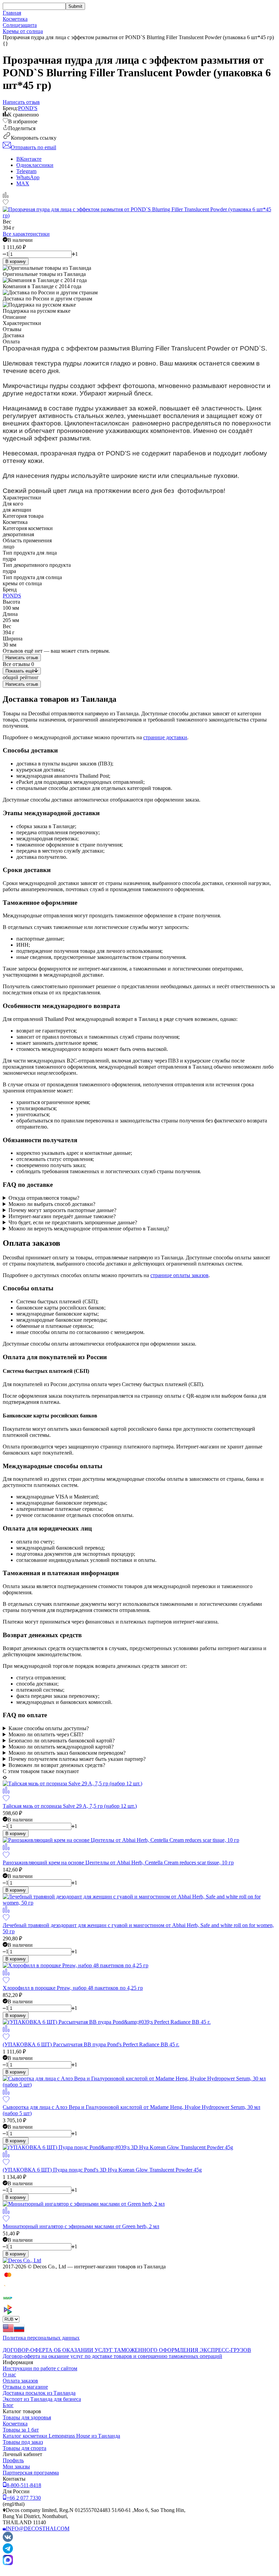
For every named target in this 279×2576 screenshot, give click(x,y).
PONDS (12, 596)
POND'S (28, 108)
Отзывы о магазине (25, 2387)
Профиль (13, 2460)
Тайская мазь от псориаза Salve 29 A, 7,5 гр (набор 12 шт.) (70, 1806)
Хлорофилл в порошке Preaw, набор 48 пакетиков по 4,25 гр (73, 1988)
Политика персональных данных (41, 2338)
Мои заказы (16, 2466)
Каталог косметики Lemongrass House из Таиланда (61, 2436)
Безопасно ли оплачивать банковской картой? (62, 1741)
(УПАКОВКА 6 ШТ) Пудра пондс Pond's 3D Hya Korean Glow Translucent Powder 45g (102, 2170)
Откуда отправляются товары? (44, 1198)
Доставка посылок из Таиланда (39, 2393)
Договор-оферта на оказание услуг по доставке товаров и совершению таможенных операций (112, 2356)
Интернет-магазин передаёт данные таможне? (62, 1216)
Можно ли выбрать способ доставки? (52, 1204)
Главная (12, 13)
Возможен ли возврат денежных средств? (57, 1765)
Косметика (15, 19)
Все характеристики (26, 234)
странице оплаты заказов (179, 1275)
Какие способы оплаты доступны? (49, 1728)
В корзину (16, 261)
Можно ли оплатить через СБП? (46, 1734)
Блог (8, 2405)
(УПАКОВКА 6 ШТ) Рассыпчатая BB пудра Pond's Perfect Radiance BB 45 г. (91, 2044)
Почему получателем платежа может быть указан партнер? (77, 1759)
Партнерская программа (31, 2473)
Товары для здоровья (27, 2417)
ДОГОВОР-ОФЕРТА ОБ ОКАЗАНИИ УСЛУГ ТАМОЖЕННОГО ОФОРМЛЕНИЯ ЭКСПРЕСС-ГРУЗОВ (127, 2350)
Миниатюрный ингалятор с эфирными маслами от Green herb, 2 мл (81, 2226)
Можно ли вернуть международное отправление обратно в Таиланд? (89, 1229)
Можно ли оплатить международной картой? (61, 1747)
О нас (9, 2375)
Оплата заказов (20, 2381)
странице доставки (165, 737)
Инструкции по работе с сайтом (40, 2368)
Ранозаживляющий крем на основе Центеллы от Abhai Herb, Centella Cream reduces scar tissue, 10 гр (118, 1863)
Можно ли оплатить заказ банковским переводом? (67, 1753)
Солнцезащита (20, 25)
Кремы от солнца (23, 31)
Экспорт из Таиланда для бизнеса (42, 2399)
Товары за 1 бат (21, 2430)
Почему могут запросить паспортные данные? (62, 1210)
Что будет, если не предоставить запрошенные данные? (73, 1222)
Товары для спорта (24, 2448)
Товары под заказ (23, 2442)
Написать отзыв (22, 658)
